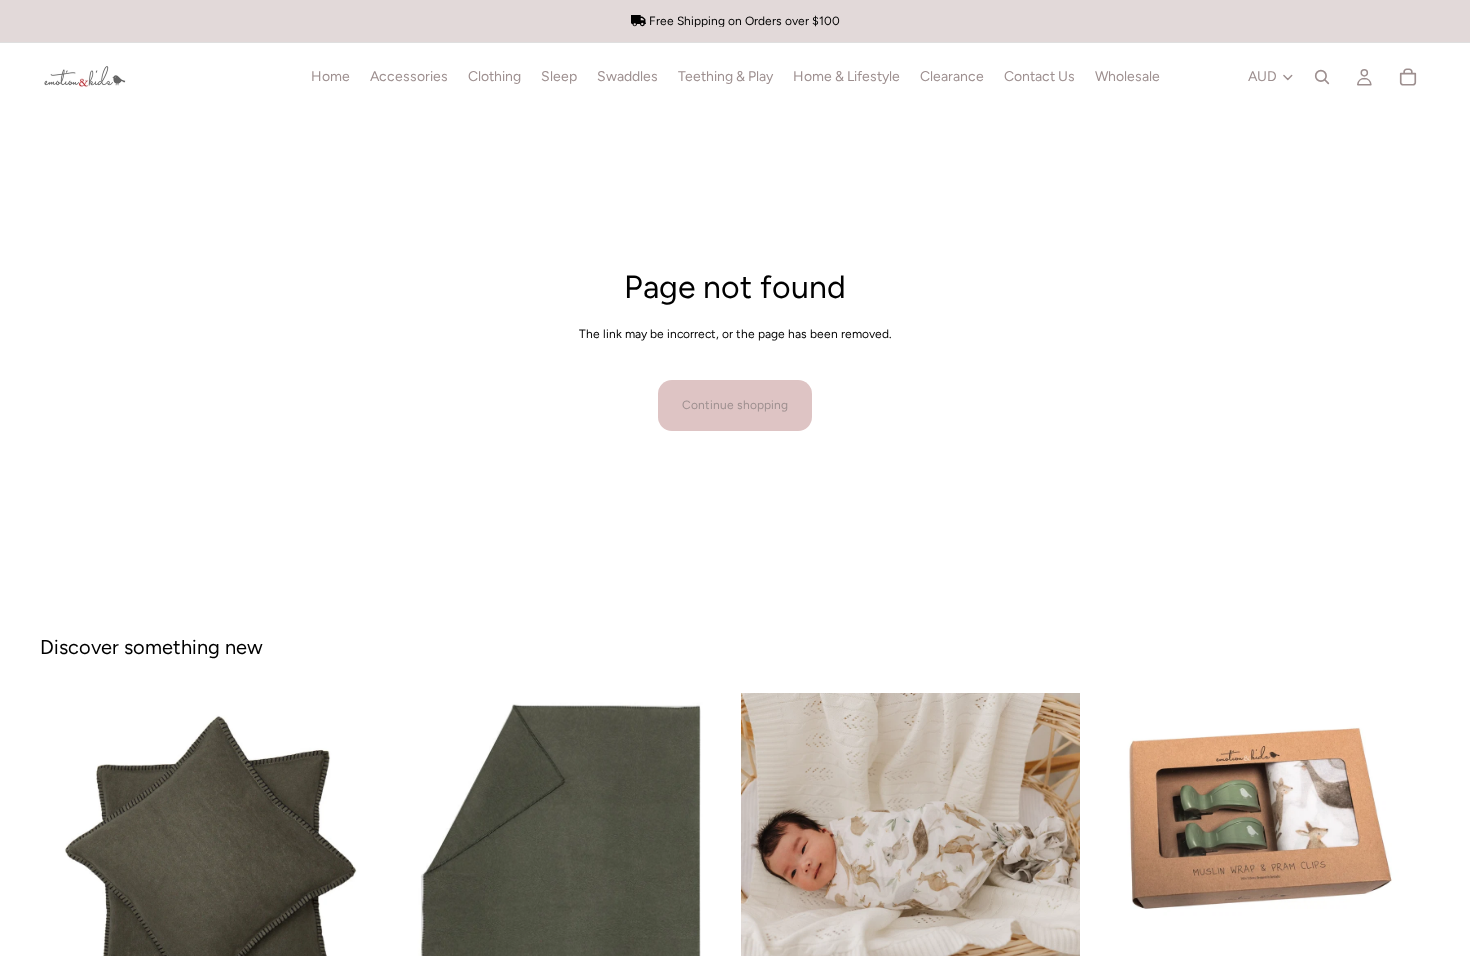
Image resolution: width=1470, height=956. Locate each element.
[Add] (1399, 917)
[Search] (1322, 77)
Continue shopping (735, 405)
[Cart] (1408, 77)
